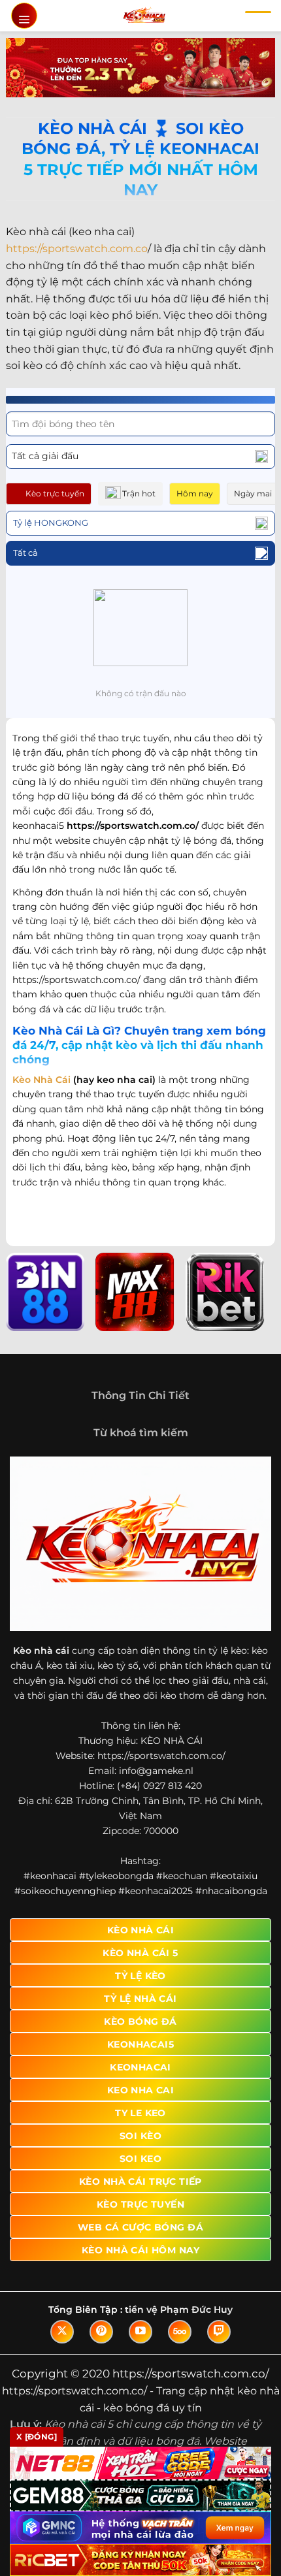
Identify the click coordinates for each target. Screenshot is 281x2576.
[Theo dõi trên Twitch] (219, 2332)
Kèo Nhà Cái (41, 1080)
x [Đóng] (37, 2437)
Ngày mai (253, 493)
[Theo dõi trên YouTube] (140, 2332)
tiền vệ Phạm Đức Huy (179, 2310)
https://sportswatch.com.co (77, 249)
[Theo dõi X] (62, 2332)
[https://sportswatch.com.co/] (144, 16)
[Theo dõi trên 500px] (180, 2332)
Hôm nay (195, 493)
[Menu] (24, 16)
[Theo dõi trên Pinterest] (101, 2332)
